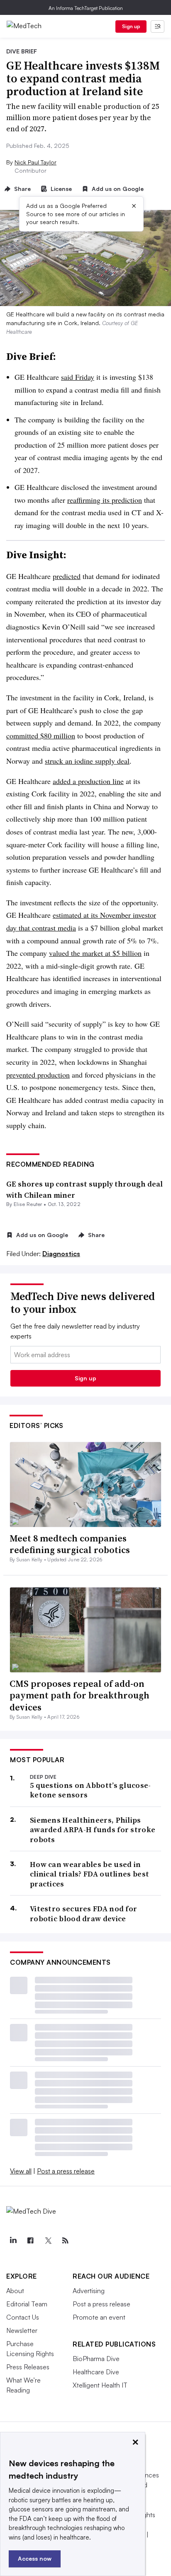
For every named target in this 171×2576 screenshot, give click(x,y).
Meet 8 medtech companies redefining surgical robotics (70, 1544)
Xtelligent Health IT (100, 2385)
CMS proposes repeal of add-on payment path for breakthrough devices (79, 1695)
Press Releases (28, 2367)
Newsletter (22, 2330)
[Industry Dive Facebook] (30, 2241)
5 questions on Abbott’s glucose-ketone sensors (90, 1790)
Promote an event (99, 2317)
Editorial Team (27, 2304)
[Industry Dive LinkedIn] (13, 2241)
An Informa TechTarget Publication (86, 8)
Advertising (89, 2291)
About (15, 2291)
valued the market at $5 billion (95, 953)
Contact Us (23, 2317)
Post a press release (66, 2171)
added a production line (88, 781)
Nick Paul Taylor (35, 162)
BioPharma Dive (96, 2359)
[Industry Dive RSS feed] (65, 2241)
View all (21, 2171)
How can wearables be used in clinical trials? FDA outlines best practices (89, 1874)
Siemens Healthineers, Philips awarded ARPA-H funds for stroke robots (93, 1830)
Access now (35, 2558)
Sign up (131, 26)
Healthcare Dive (96, 2372)
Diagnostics (61, 1254)
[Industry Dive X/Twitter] (48, 2241)
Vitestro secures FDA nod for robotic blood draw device (83, 1914)
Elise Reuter (28, 1204)
